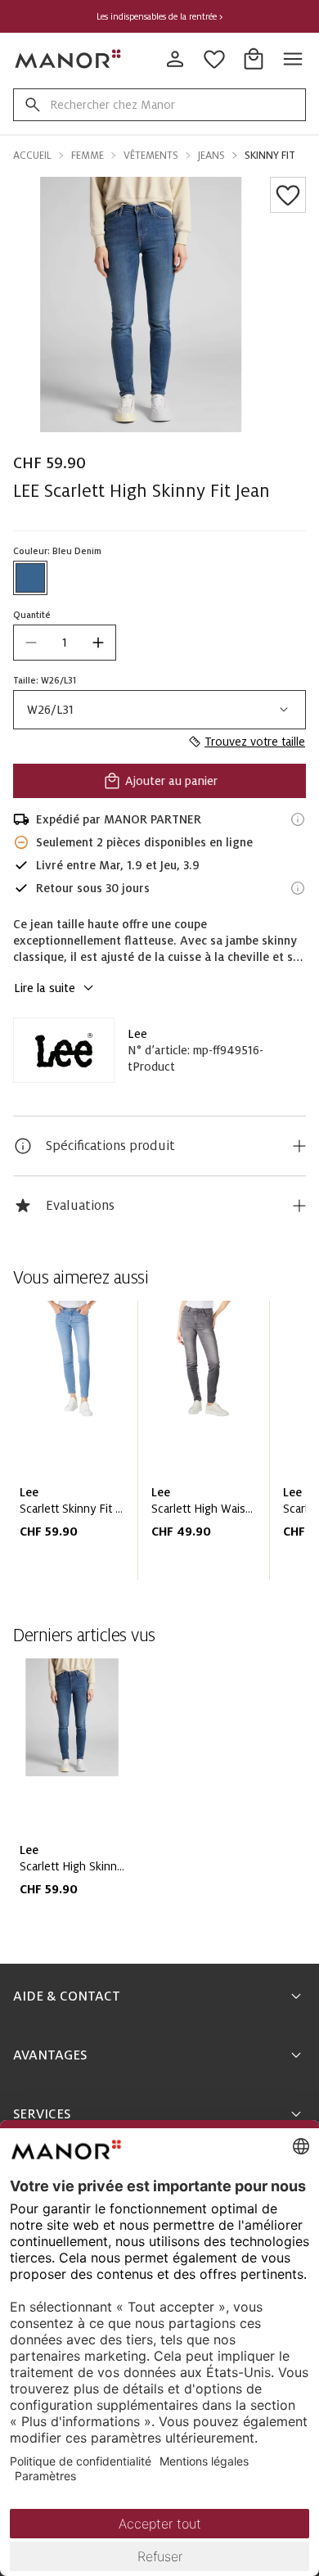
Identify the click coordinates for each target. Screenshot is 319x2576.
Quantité (32, 615)
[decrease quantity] (31, 643)
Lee (137, 1034)
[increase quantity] (98, 643)
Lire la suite (45, 988)
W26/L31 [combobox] (50, 710)
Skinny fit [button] (270, 156)
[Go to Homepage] (69, 59)
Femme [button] (88, 156)
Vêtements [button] (151, 156)
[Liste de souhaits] (288, 195)
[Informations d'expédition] (298, 819)
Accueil (32, 156)
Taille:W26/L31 (45, 680)
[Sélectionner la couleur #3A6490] (30, 578)
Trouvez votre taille (255, 742)
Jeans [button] (211, 156)
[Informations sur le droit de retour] (298, 888)
